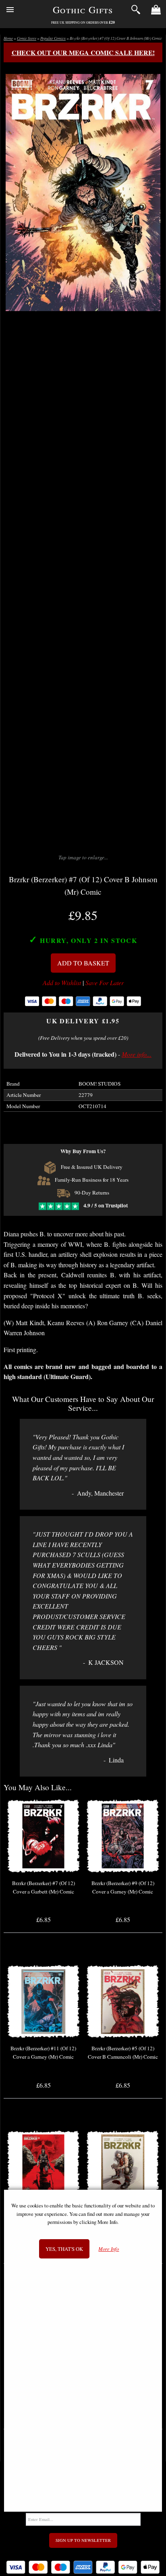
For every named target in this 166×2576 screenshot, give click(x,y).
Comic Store (27, 38)
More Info (109, 2249)
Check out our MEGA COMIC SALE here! (83, 52)
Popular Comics (53, 38)
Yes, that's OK (64, 2249)
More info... (137, 1054)
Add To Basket (83, 963)
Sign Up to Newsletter (83, 2540)
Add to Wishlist (62, 983)
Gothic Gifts (83, 10)
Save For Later (105, 983)
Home (8, 38)
